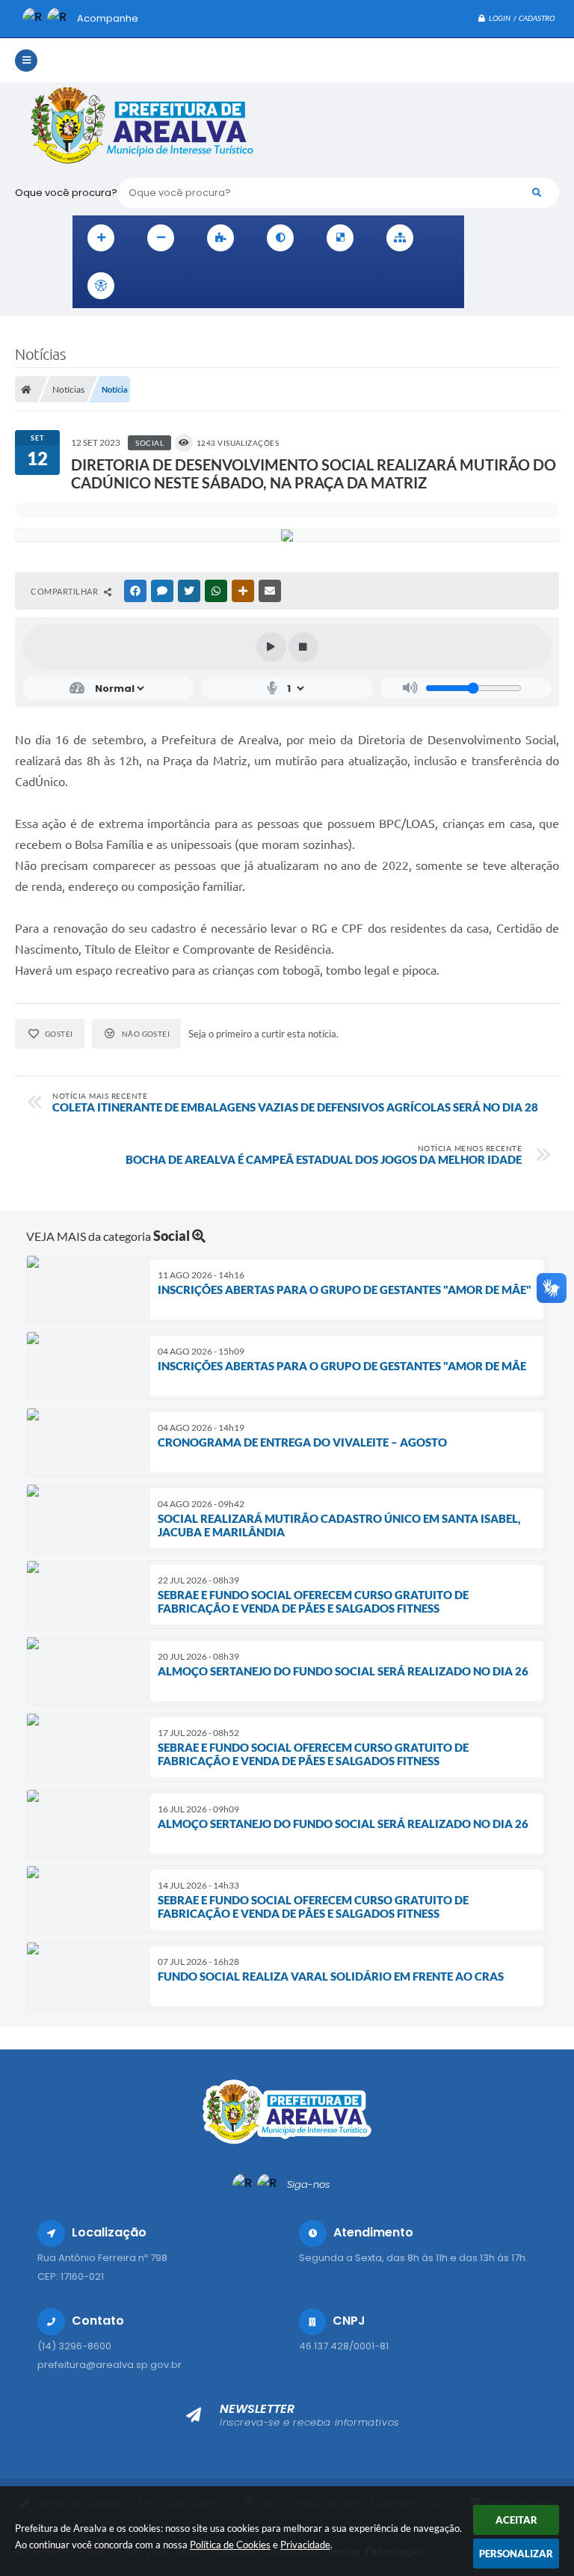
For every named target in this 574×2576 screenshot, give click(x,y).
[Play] (271, 647)
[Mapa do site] (400, 238)
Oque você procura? (66, 193)
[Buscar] (537, 193)
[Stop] (303, 647)
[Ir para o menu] (180, 286)
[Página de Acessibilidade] (101, 286)
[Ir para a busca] (213, 286)
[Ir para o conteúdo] (147, 286)
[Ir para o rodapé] (246, 286)
